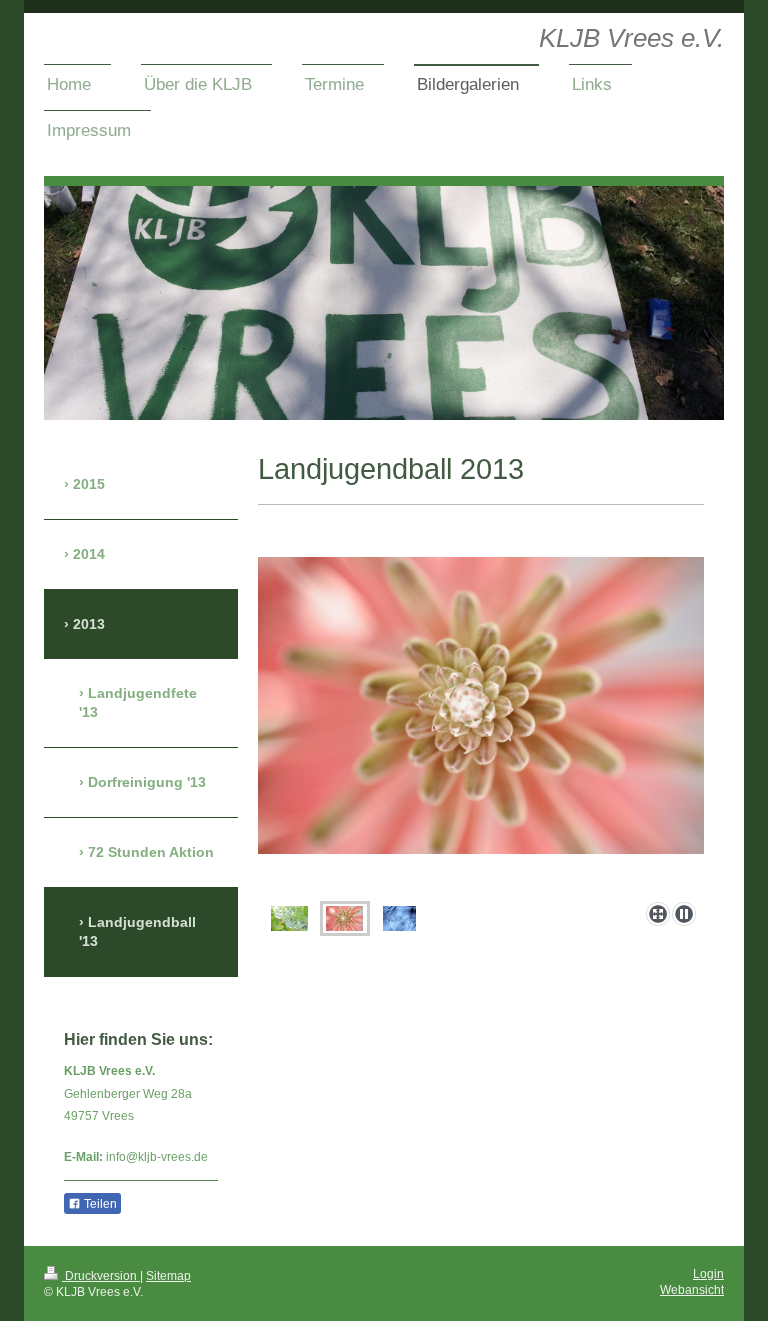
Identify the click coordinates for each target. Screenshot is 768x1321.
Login (708, 1274)
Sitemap (168, 1276)
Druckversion (101, 1276)
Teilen (99, 1204)
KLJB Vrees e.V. (631, 38)
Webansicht (692, 1290)
